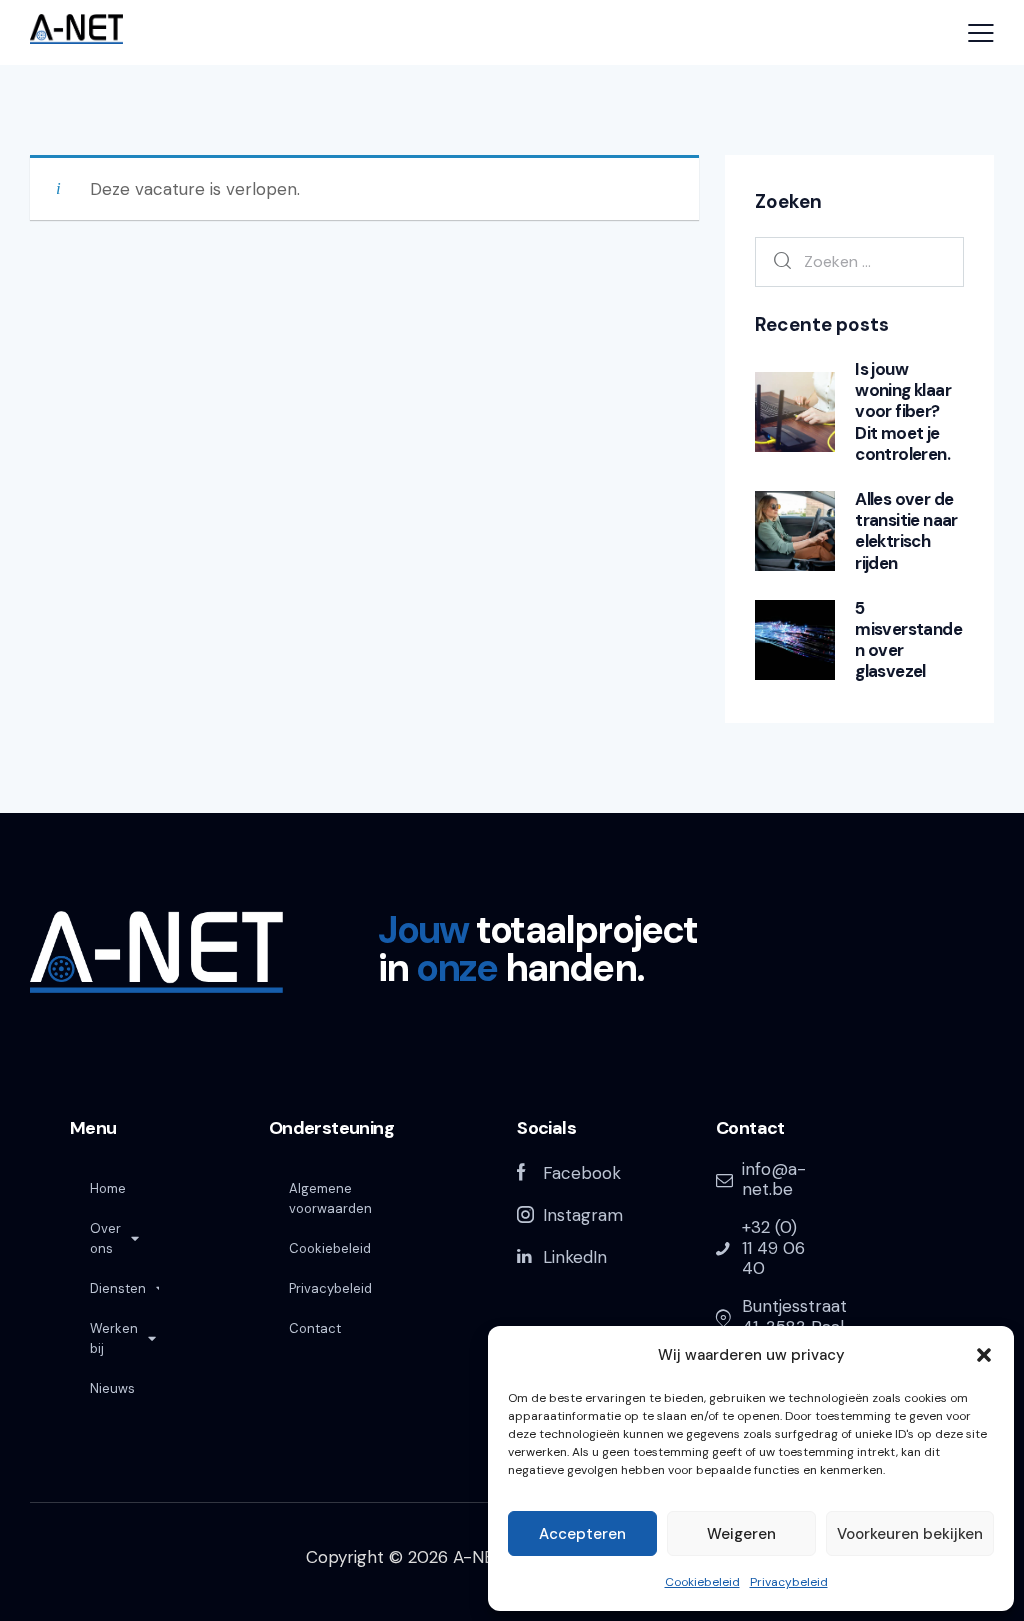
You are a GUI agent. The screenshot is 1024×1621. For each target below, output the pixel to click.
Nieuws (112, 1388)
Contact (315, 1328)
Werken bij (114, 1338)
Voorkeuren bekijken (910, 1534)
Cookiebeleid (702, 1582)
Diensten (118, 1288)
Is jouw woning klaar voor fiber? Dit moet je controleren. (903, 412)
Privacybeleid (789, 1582)
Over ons (105, 1238)
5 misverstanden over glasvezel (908, 640)
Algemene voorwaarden (330, 1198)
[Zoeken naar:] (859, 261)
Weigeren (741, 1534)
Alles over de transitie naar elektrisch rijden (906, 531)
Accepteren (582, 1534)
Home (108, 1188)
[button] (984, 1355)
